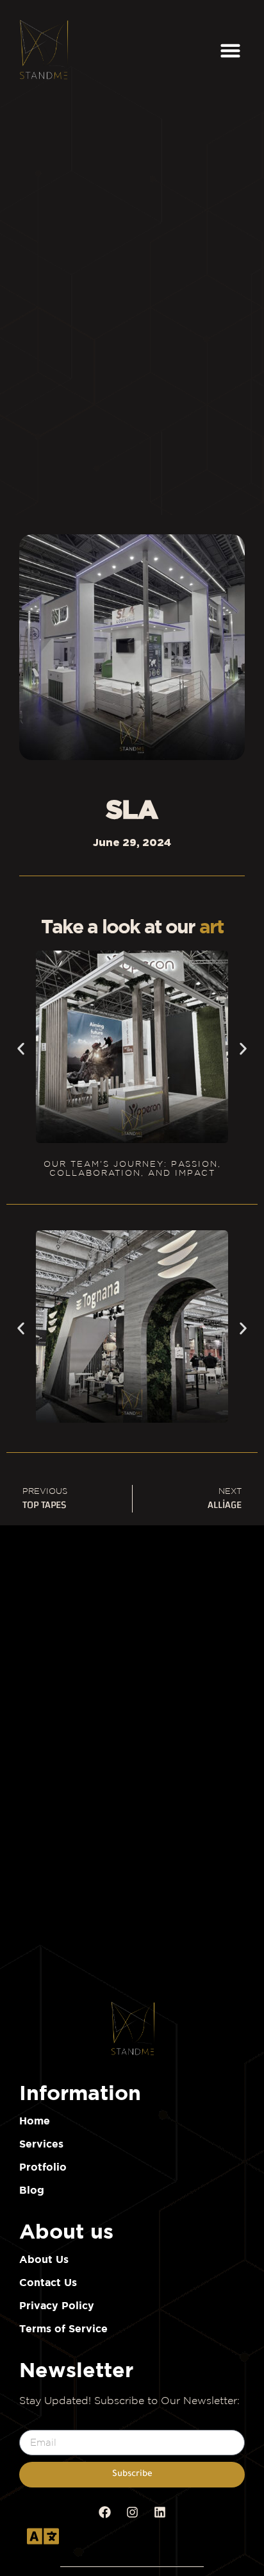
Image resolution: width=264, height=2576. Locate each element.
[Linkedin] (160, 2512)
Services (41, 2144)
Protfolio (43, 2167)
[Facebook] (104, 2512)
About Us (44, 2259)
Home (35, 2121)
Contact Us (48, 2282)
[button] (231, 50)
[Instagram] (132, 2512)
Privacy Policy (57, 2305)
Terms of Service (63, 2328)
